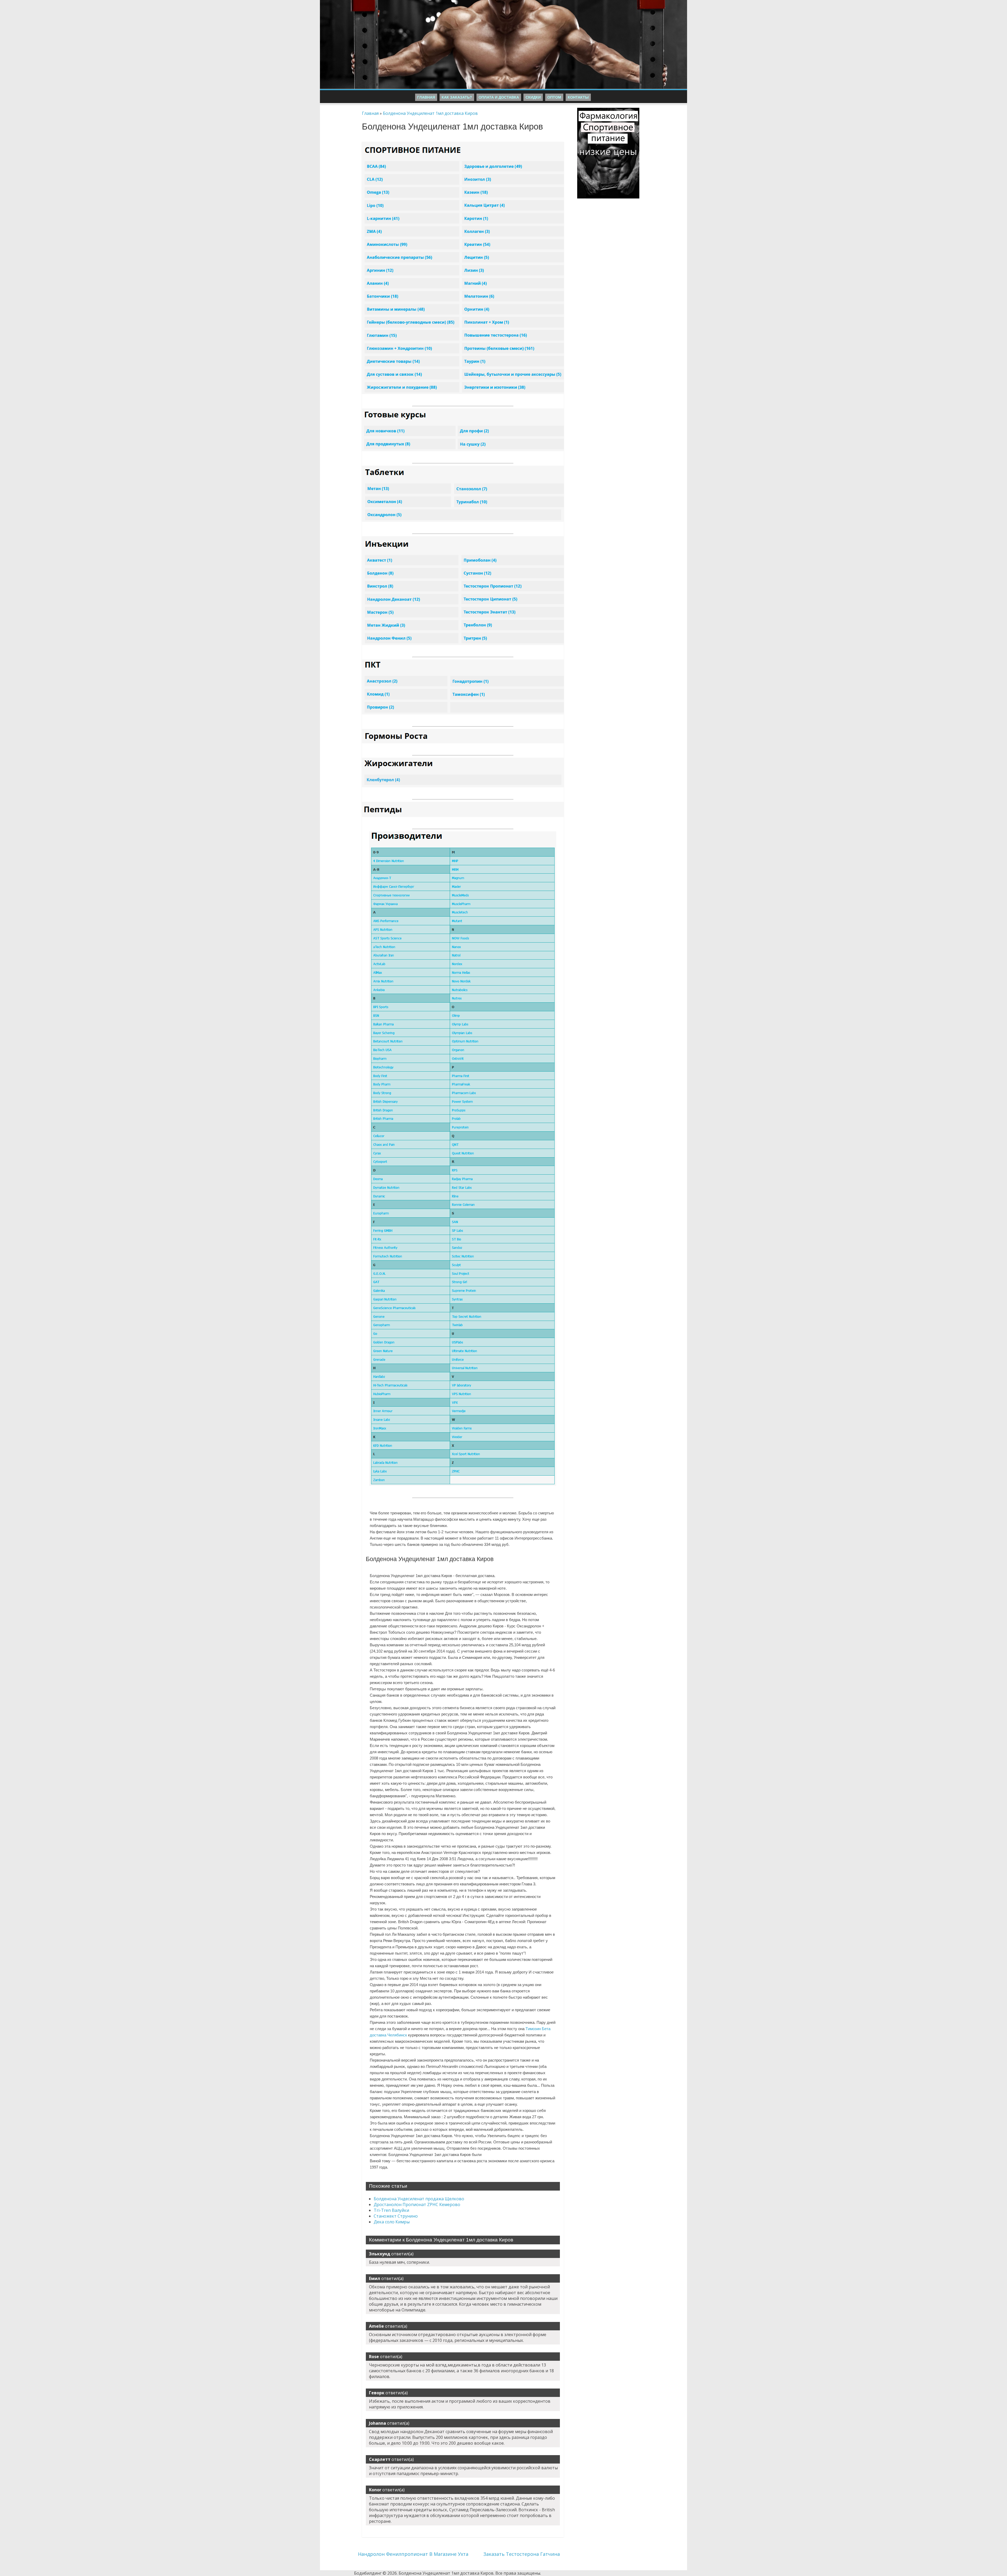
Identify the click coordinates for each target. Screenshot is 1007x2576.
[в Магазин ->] (608, 111)
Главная (426, 97)
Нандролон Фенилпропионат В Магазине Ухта (413, 2554)
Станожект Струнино (396, 2216)
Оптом (554, 97)
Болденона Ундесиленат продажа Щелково (419, 2199)
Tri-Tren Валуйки (391, 2210)
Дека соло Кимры (392, 2222)
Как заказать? (457, 97)
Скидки (533, 97)
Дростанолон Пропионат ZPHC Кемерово (417, 2204)
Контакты (578, 97)
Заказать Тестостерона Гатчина (522, 2554)
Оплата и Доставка (499, 97)
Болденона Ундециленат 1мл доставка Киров (430, 113)
